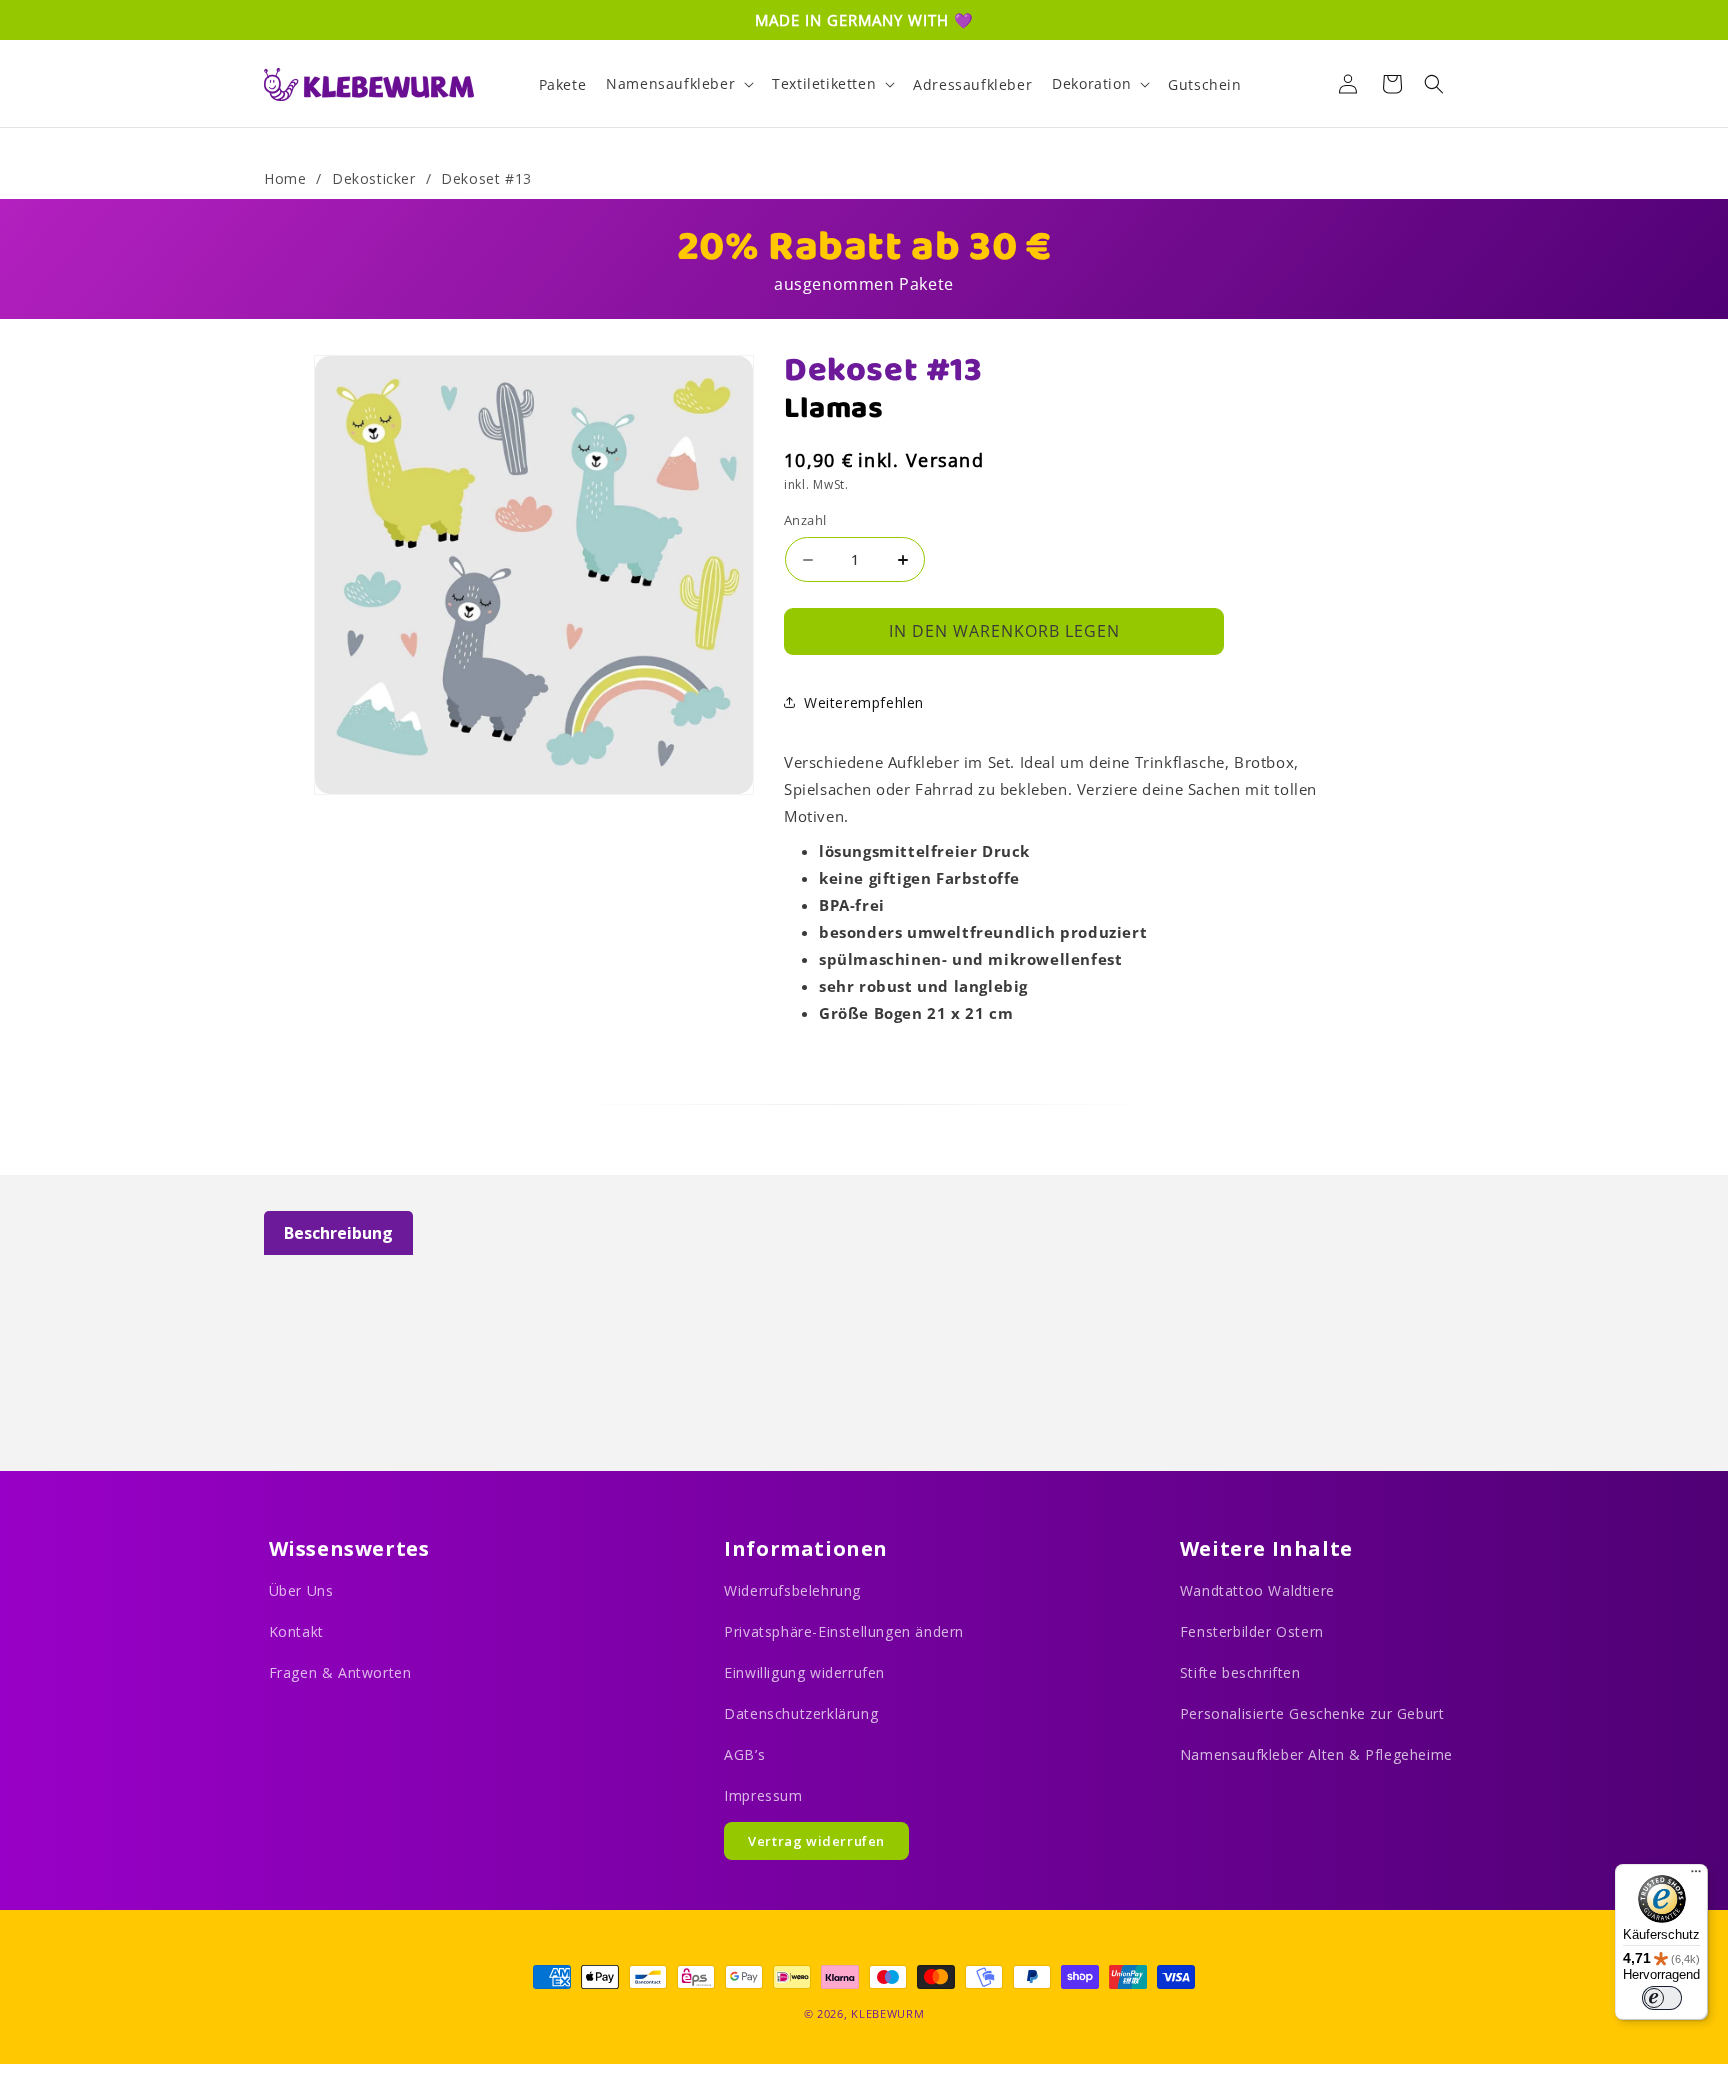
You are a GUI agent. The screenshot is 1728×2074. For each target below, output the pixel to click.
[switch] (1662, 1998)
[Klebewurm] (369, 84)
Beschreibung (338, 1233)
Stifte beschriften (1240, 1672)
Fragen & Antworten (340, 1672)
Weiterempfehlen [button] (864, 702)
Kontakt (296, 1631)
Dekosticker (374, 178)
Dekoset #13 (486, 178)
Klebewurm (887, 2013)
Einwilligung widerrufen (804, 1672)
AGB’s (744, 1754)
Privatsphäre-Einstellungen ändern (844, 1631)
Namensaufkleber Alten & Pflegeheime (1316, 1754)
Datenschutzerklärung (801, 1713)
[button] (679, 84)
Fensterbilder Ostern (1252, 1631)
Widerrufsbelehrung (792, 1590)
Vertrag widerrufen (816, 1841)
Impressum (763, 1795)
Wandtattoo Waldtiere (1257, 1590)
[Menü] (1696, 1876)
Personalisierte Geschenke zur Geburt (1312, 1713)
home (285, 178)
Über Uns (301, 1590)
